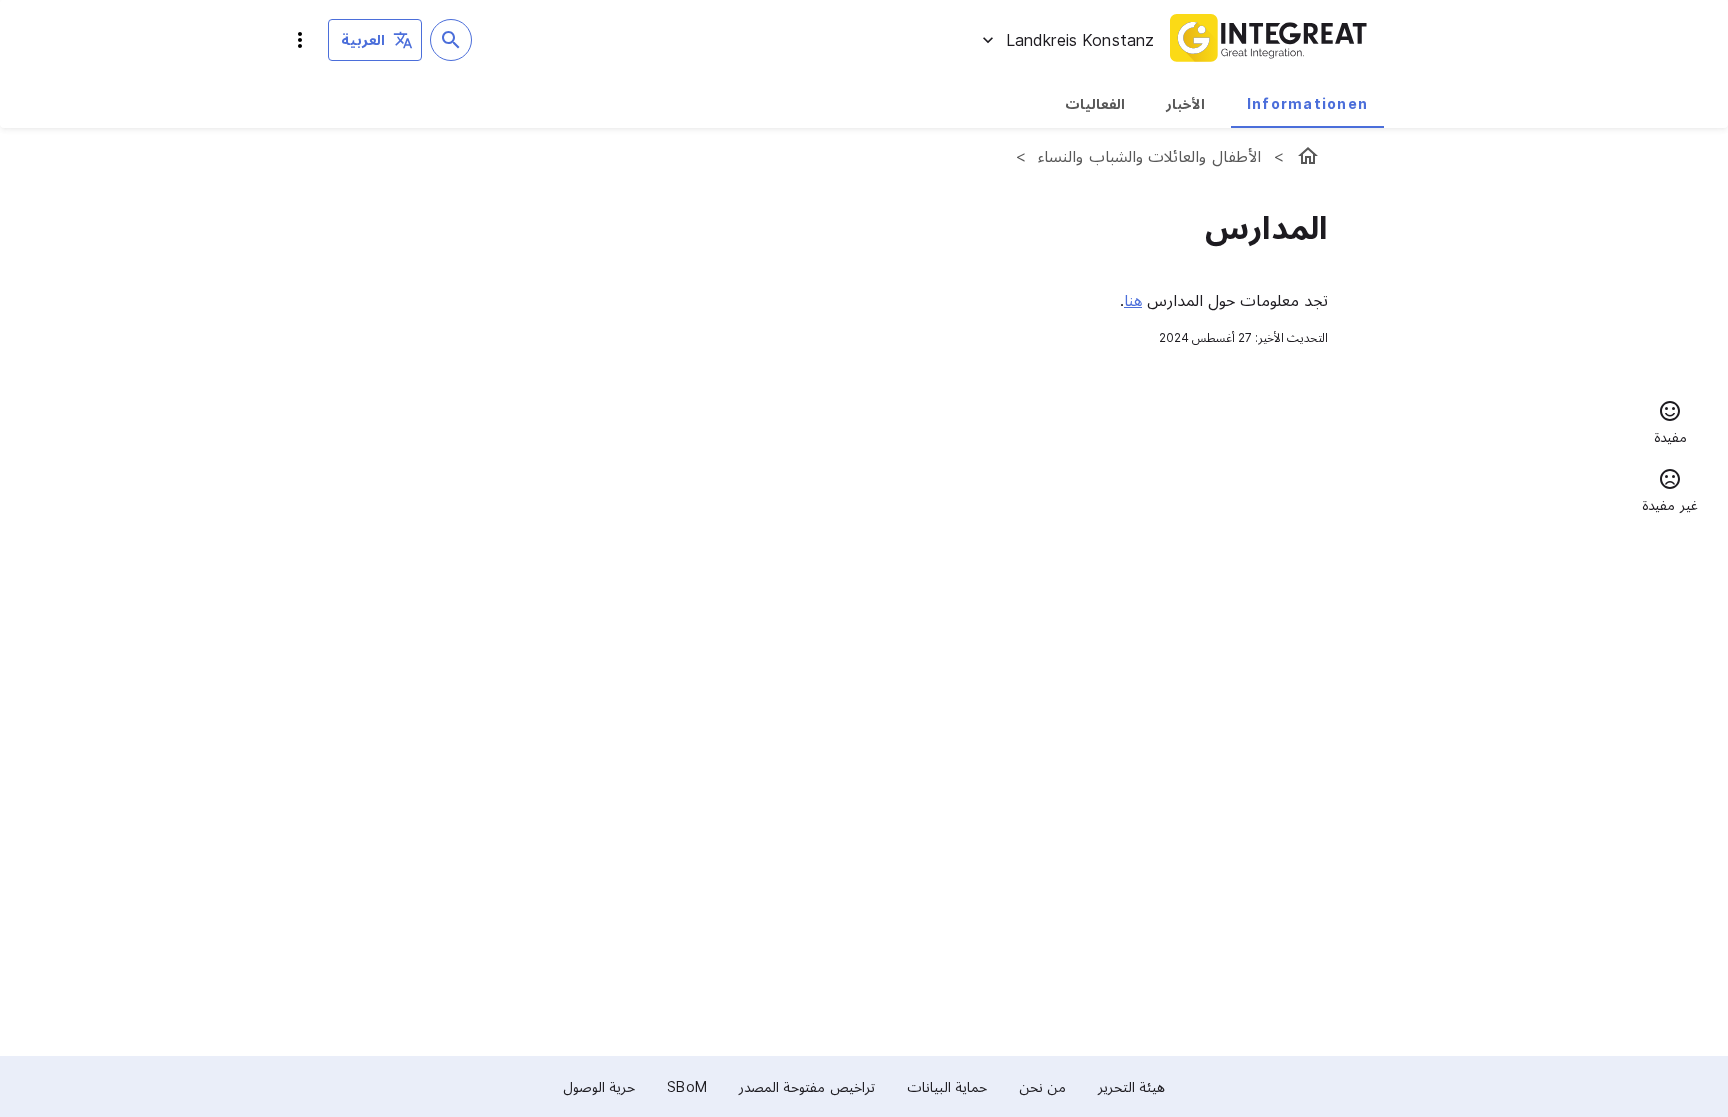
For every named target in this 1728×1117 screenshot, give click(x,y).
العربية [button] (363, 39)
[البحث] (451, 40)
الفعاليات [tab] (1095, 103)
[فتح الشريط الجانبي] (300, 40)
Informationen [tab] (1307, 103)
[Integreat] (1269, 40)
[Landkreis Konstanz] (1308, 156)
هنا (1133, 300)
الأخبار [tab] (1185, 103)
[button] (1670, 425)
